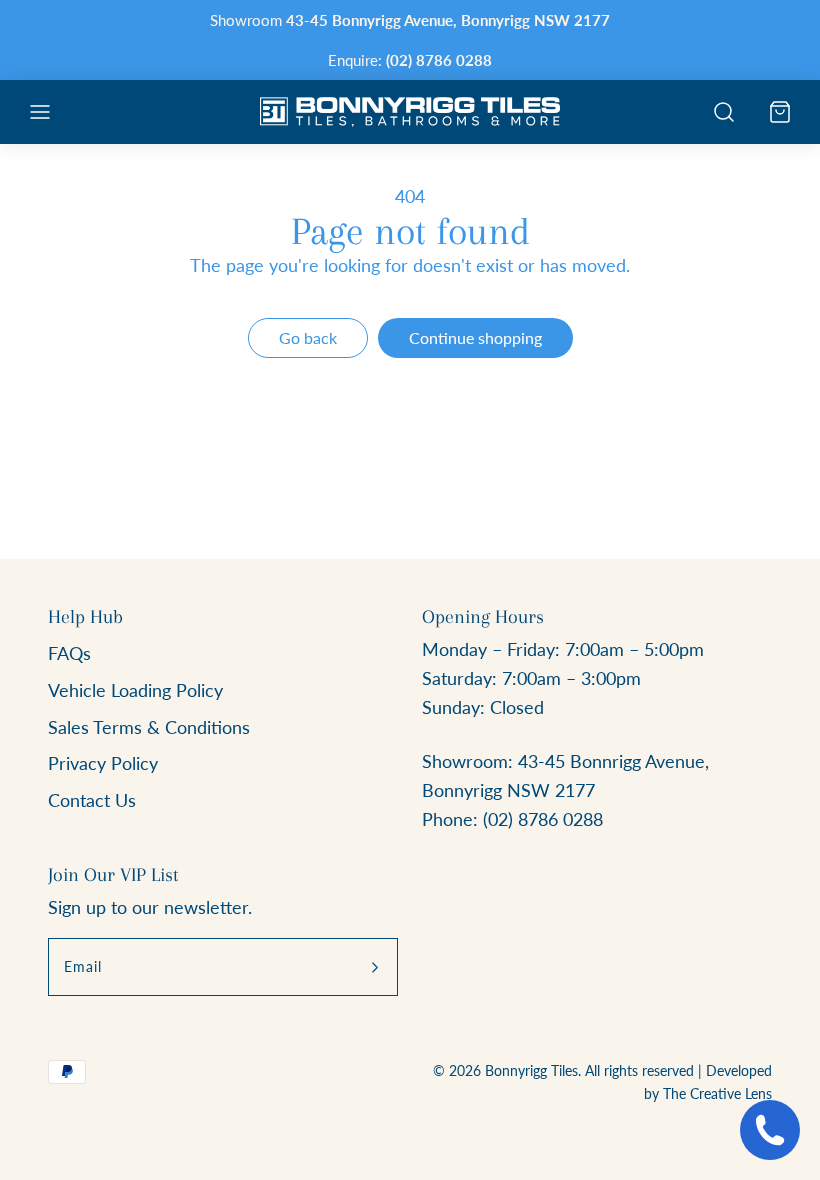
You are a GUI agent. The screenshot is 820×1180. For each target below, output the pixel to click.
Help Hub (85, 617)
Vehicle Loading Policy (135, 690)
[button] (40, 112)
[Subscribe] (375, 967)
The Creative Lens (717, 1093)
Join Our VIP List (113, 875)
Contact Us (92, 800)
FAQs (69, 653)
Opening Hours (483, 617)
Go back (308, 337)
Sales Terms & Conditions (149, 727)
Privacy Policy (103, 763)
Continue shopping (475, 337)
